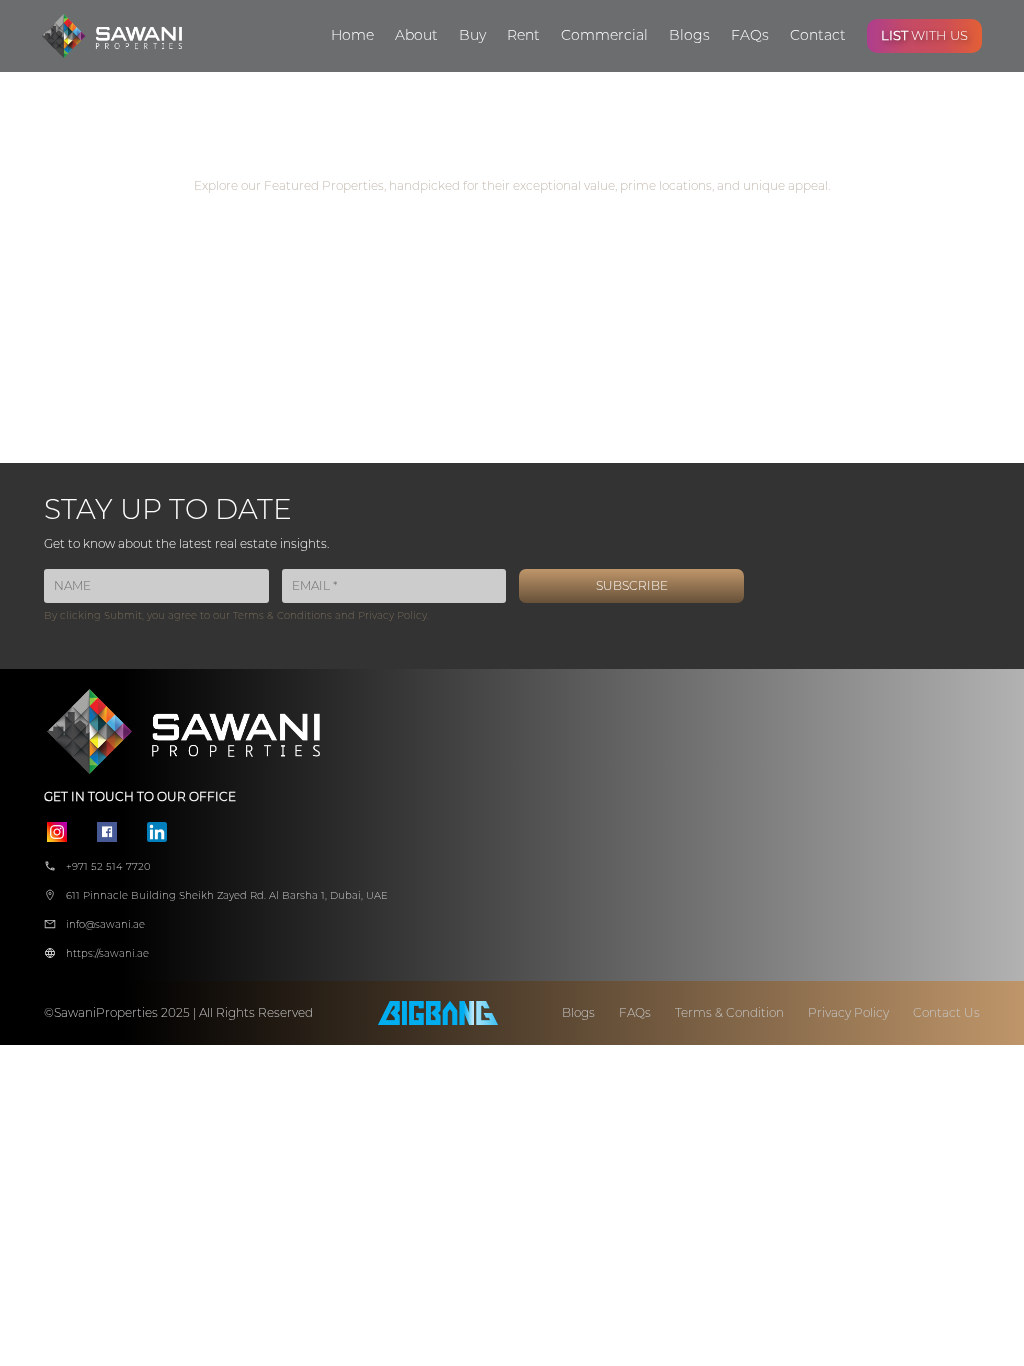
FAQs (750, 35)
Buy (472, 35)
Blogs (689, 35)
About (416, 35)
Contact (818, 35)
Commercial (604, 35)
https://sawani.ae (107, 953)
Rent (523, 35)
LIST (924, 35)
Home (352, 35)
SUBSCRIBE (632, 585)
